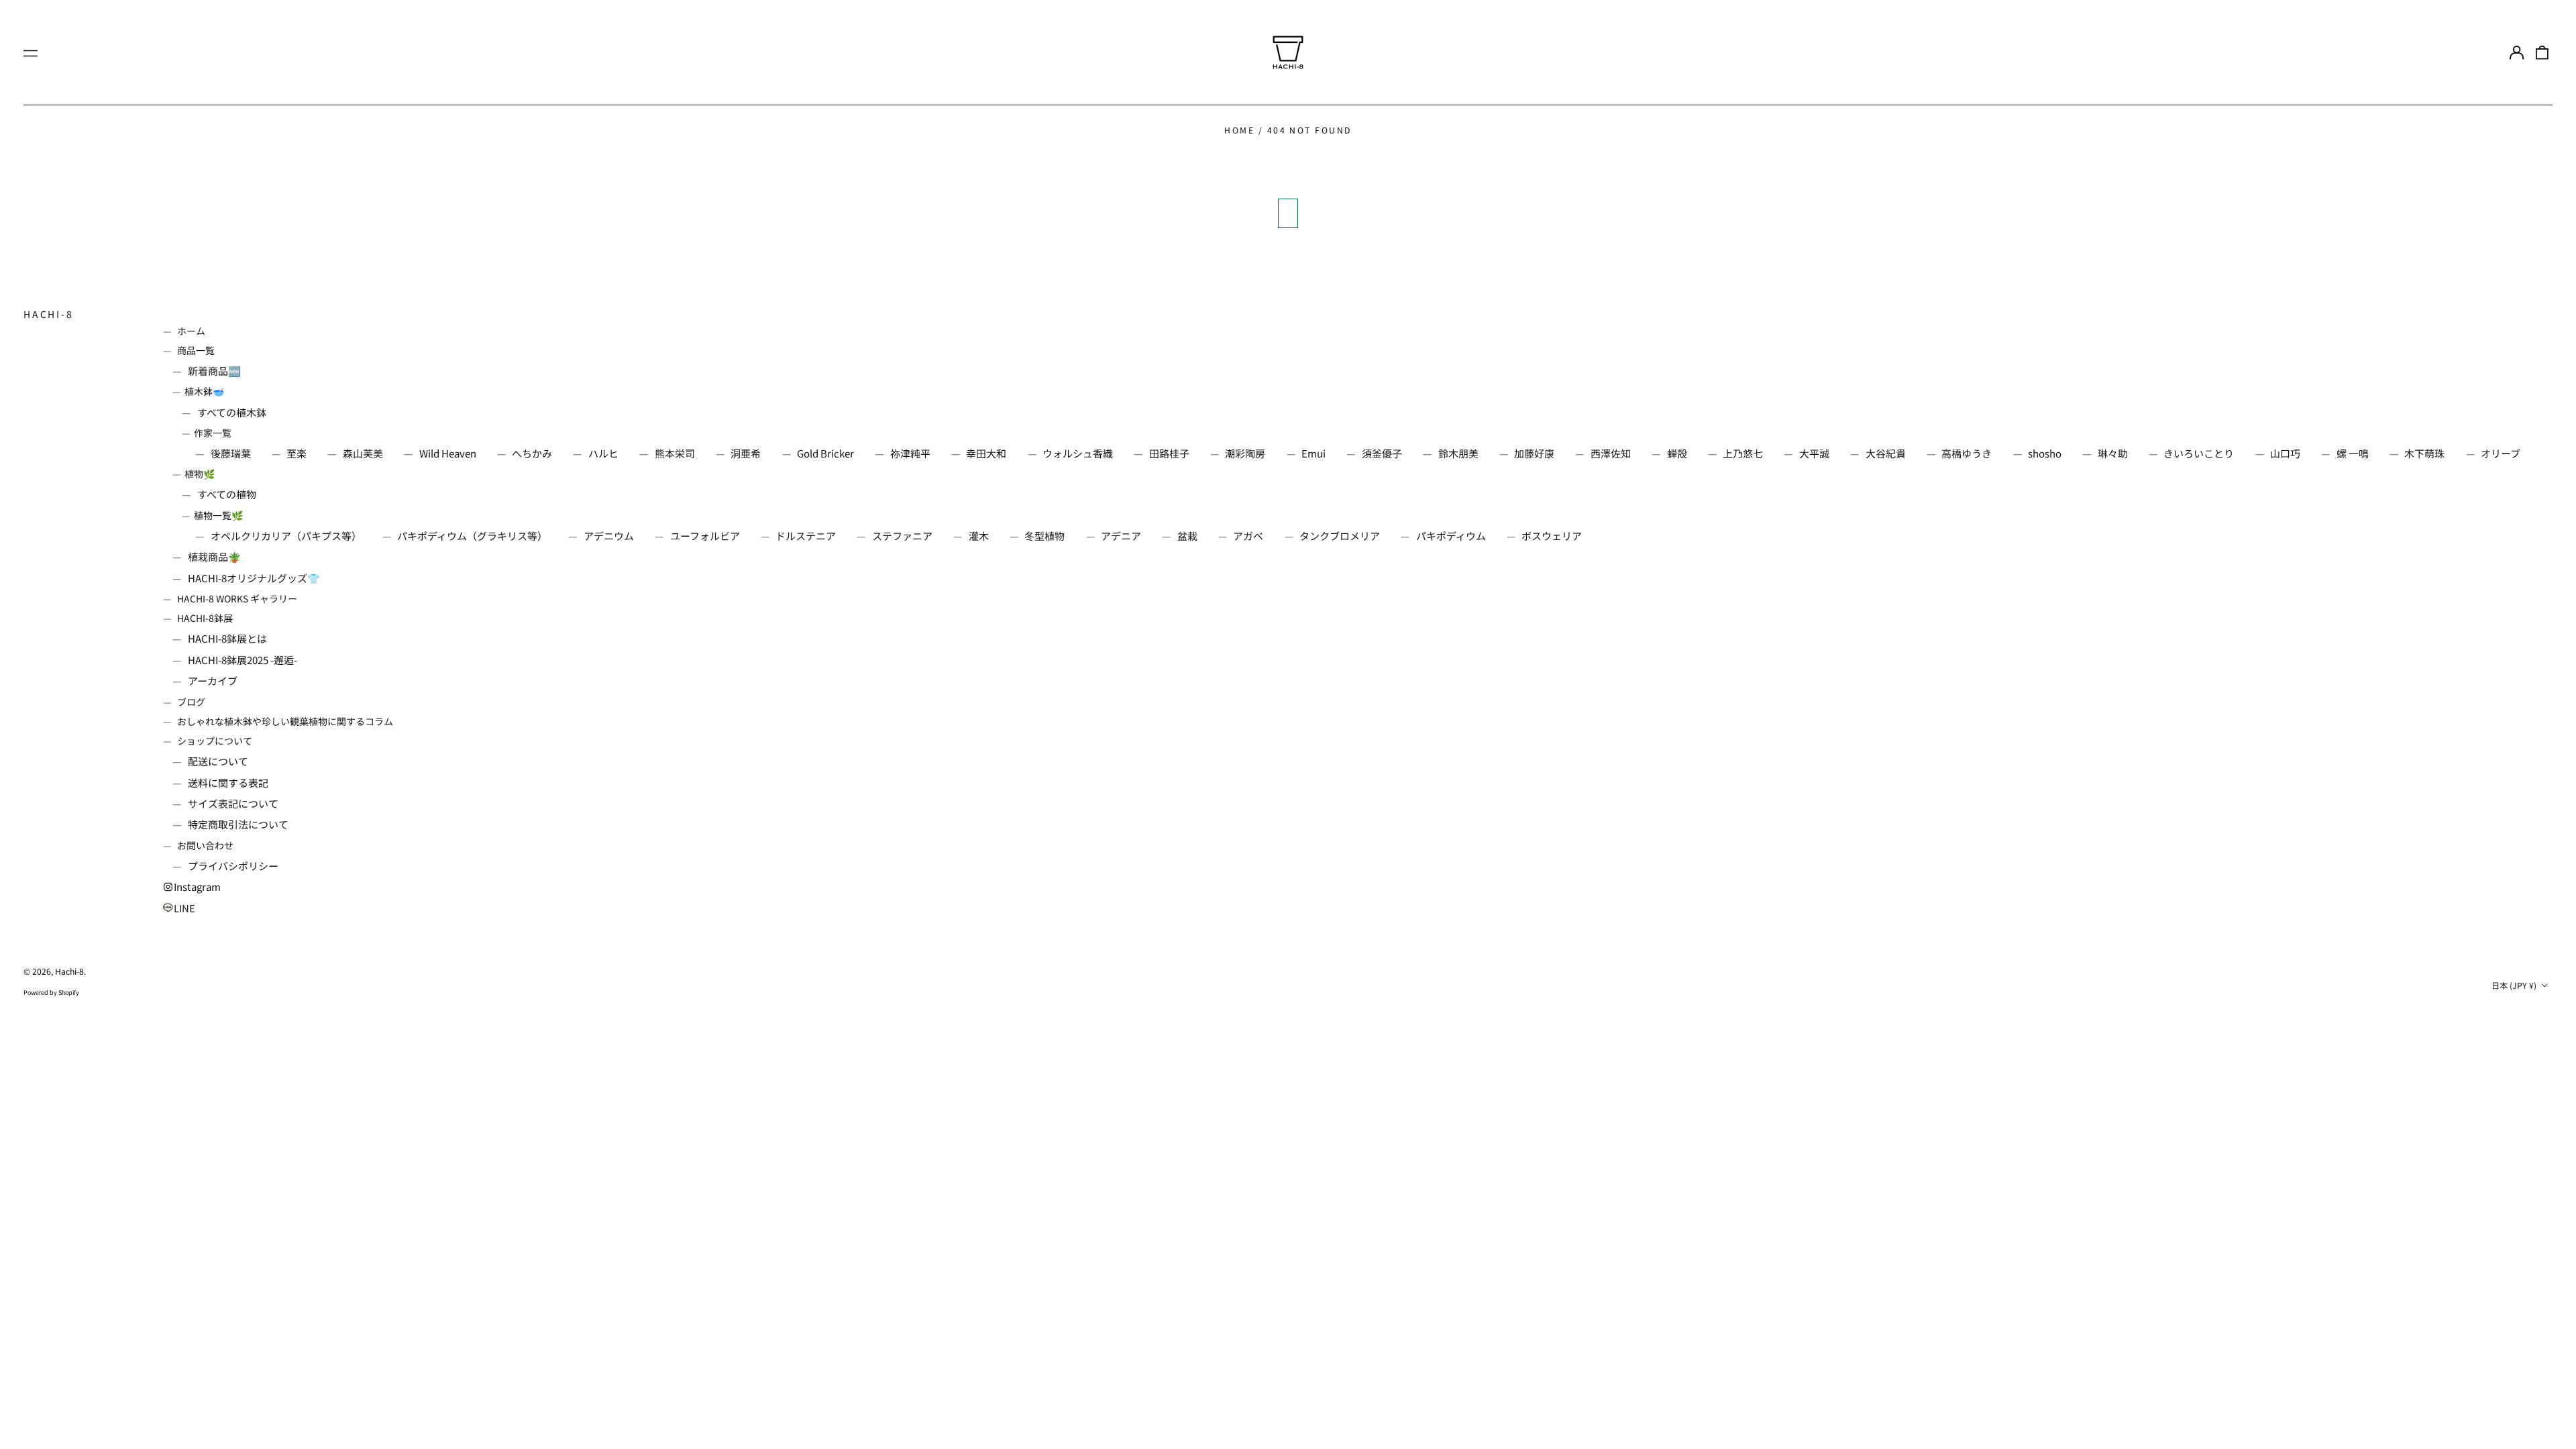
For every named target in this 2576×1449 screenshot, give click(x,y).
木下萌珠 (2424, 453)
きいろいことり (2199, 453)
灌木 (979, 536)
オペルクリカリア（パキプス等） (286, 536)
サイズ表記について (233, 803)
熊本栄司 (675, 453)
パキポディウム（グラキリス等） (472, 536)
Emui (1313, 453)
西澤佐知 (1611, 453)
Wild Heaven (448, 453)
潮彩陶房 (1245, 453)
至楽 (297, 453)
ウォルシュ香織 (1078, 453)
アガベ (1248, 536)
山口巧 (2285, 453)
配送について (218, 761)
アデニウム (609, 536)
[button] (2542, 52)
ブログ (191, 702)
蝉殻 (1677, 453)
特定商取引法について (238, 824)
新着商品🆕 (214, 371)
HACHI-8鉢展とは (227, 638)
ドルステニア (806, 536)
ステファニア (902, 536)
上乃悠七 (1743, 453)
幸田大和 (986, 453)
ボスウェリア (1552, 536)
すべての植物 (227, 494)
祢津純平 (910, 453)
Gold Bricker (825, 453)
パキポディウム (1451, 536)
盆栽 (1187, 536)
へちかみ (532, 453)
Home (1239, 130)
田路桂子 (1169, 453)
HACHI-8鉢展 (205, 618)
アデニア (1121, 536)
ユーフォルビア (705, 536)
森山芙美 (363, 453)
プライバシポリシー (233, 866)
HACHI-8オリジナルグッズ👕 (254, 578)
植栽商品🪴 (214, 556)
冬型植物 (1044, 536)
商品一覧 (196, 350)
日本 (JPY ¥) (2515, 985)
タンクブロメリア (1340, 536)
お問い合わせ (205, 845)
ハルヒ (603, 453)
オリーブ (2501, 453)
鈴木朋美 (1458, 453)
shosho (2045, 453)
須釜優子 (1382, 453)
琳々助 (2113, 453)
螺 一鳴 (2353, 453)
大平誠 (1814, 453)
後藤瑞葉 (231, 453)
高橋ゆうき (1967, 453)
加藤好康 (1534, 453)
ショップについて (215, 741)
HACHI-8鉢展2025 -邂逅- (243, 660)
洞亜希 (746, 453)
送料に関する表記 (228, 783)
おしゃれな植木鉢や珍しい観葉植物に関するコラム (285, 721)
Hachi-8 (49, 314)
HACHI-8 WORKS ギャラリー (237, 598)
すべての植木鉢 (232, 412)
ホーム (191, 331)
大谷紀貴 (1886, 453)
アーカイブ (213, 681)
